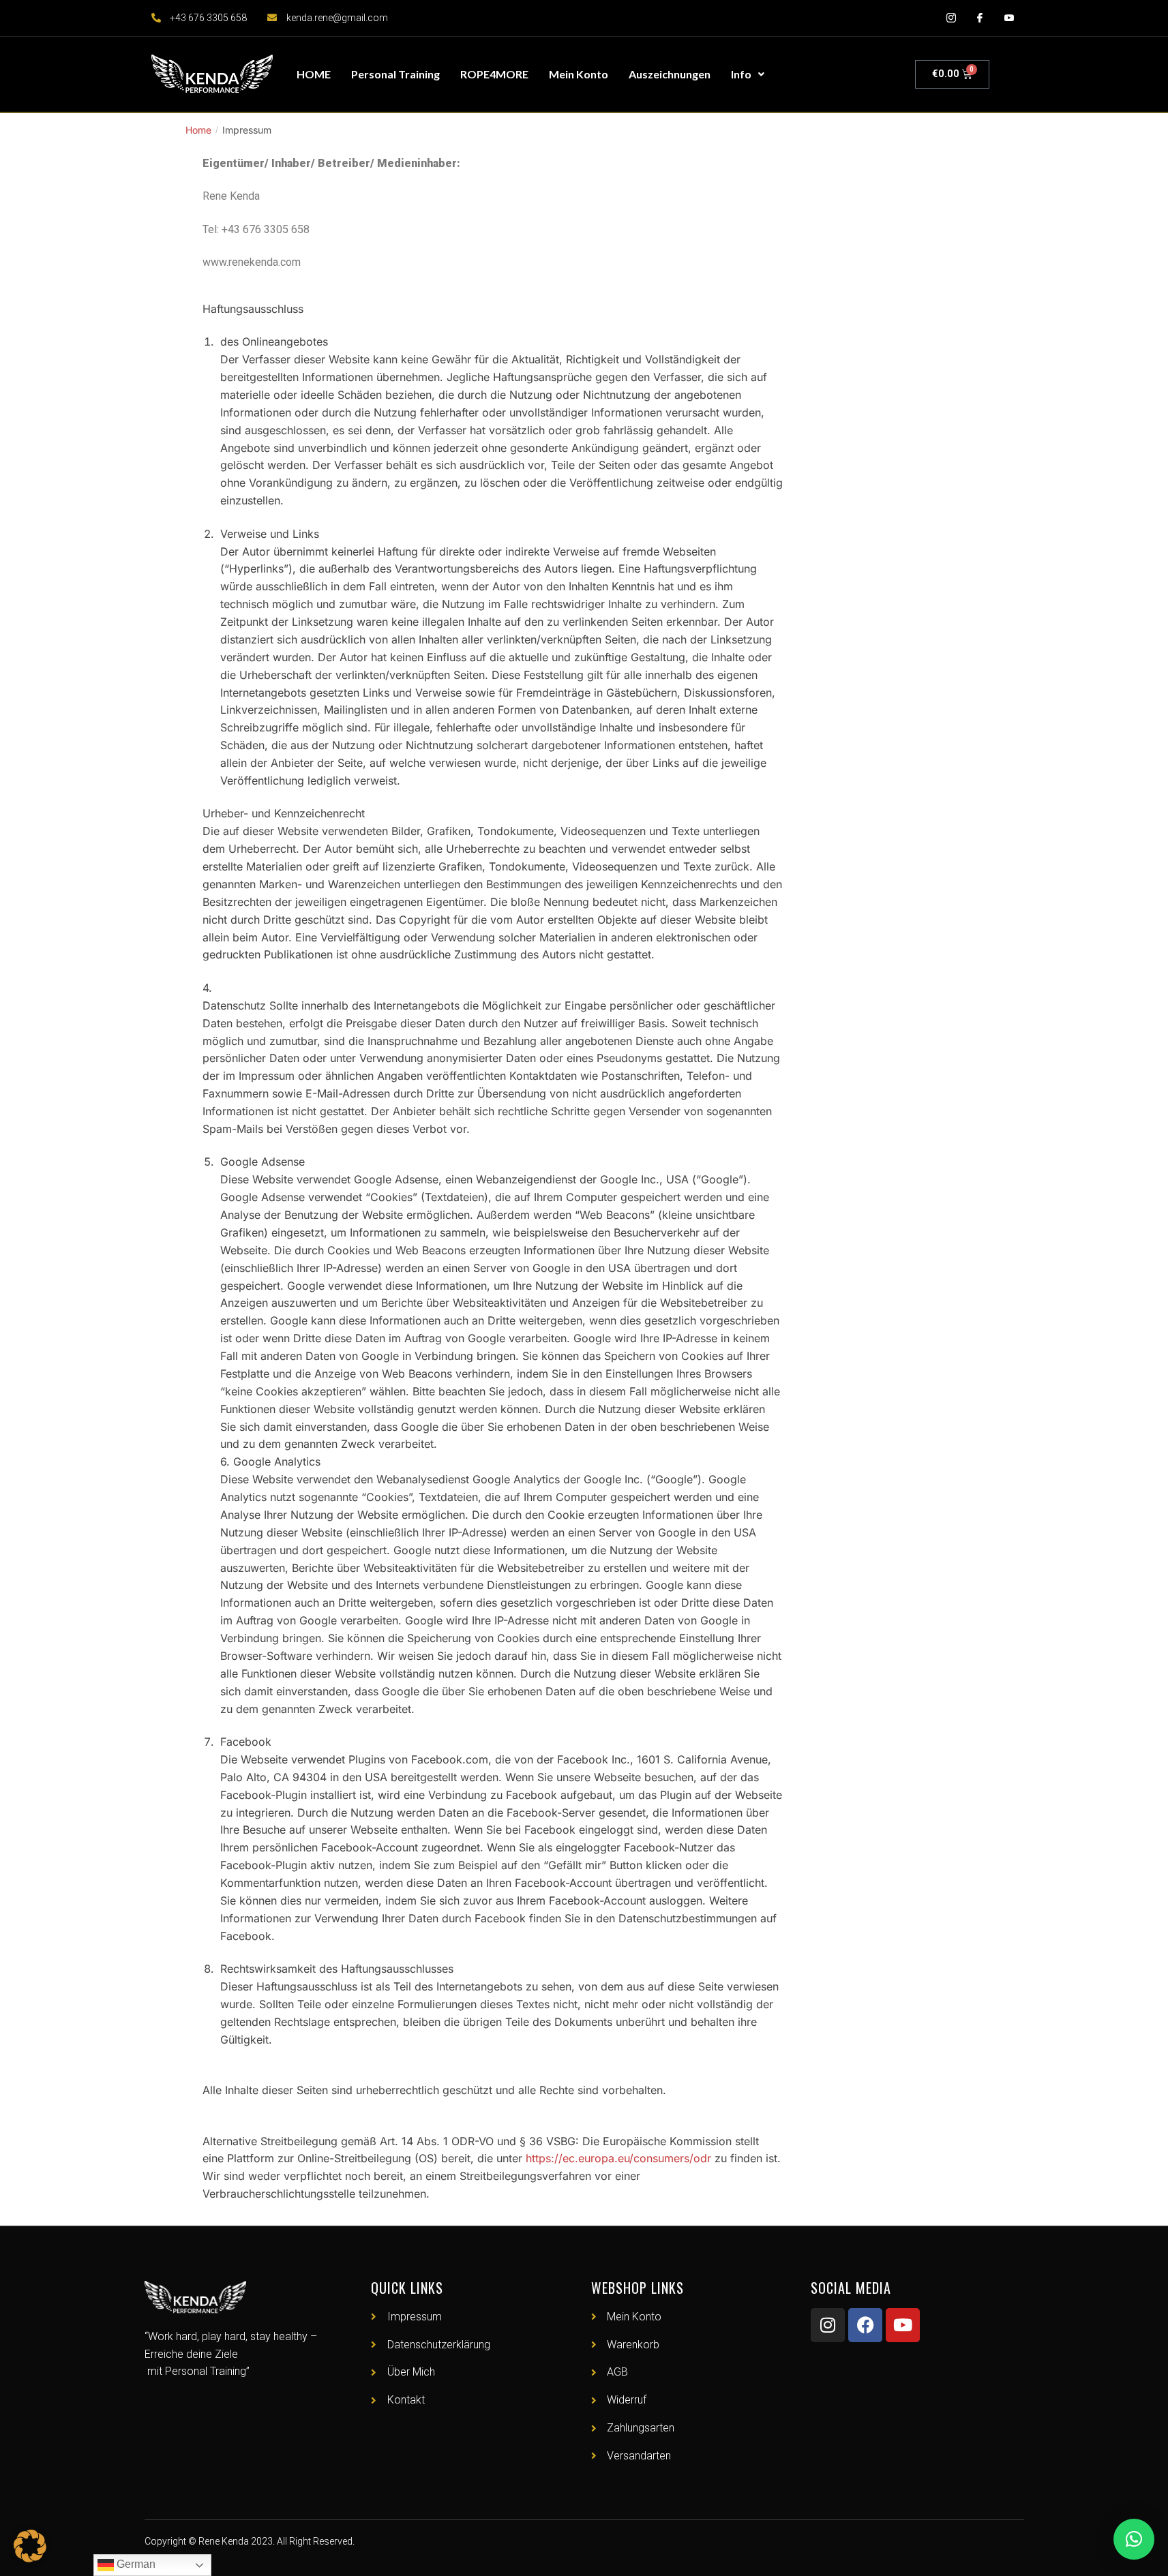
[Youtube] (903, 2325)
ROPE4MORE (494, 74)
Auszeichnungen (670, 74)
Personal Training (395, 74)
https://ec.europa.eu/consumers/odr (618, 2158)
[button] (1134, 2539)
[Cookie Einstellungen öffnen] (30, 2558)
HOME (314, 74)
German (135, 2564)
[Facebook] (865, 2325)
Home (198, 130)
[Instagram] (828, 2325)
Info (741, 74)
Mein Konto (579, 74)
